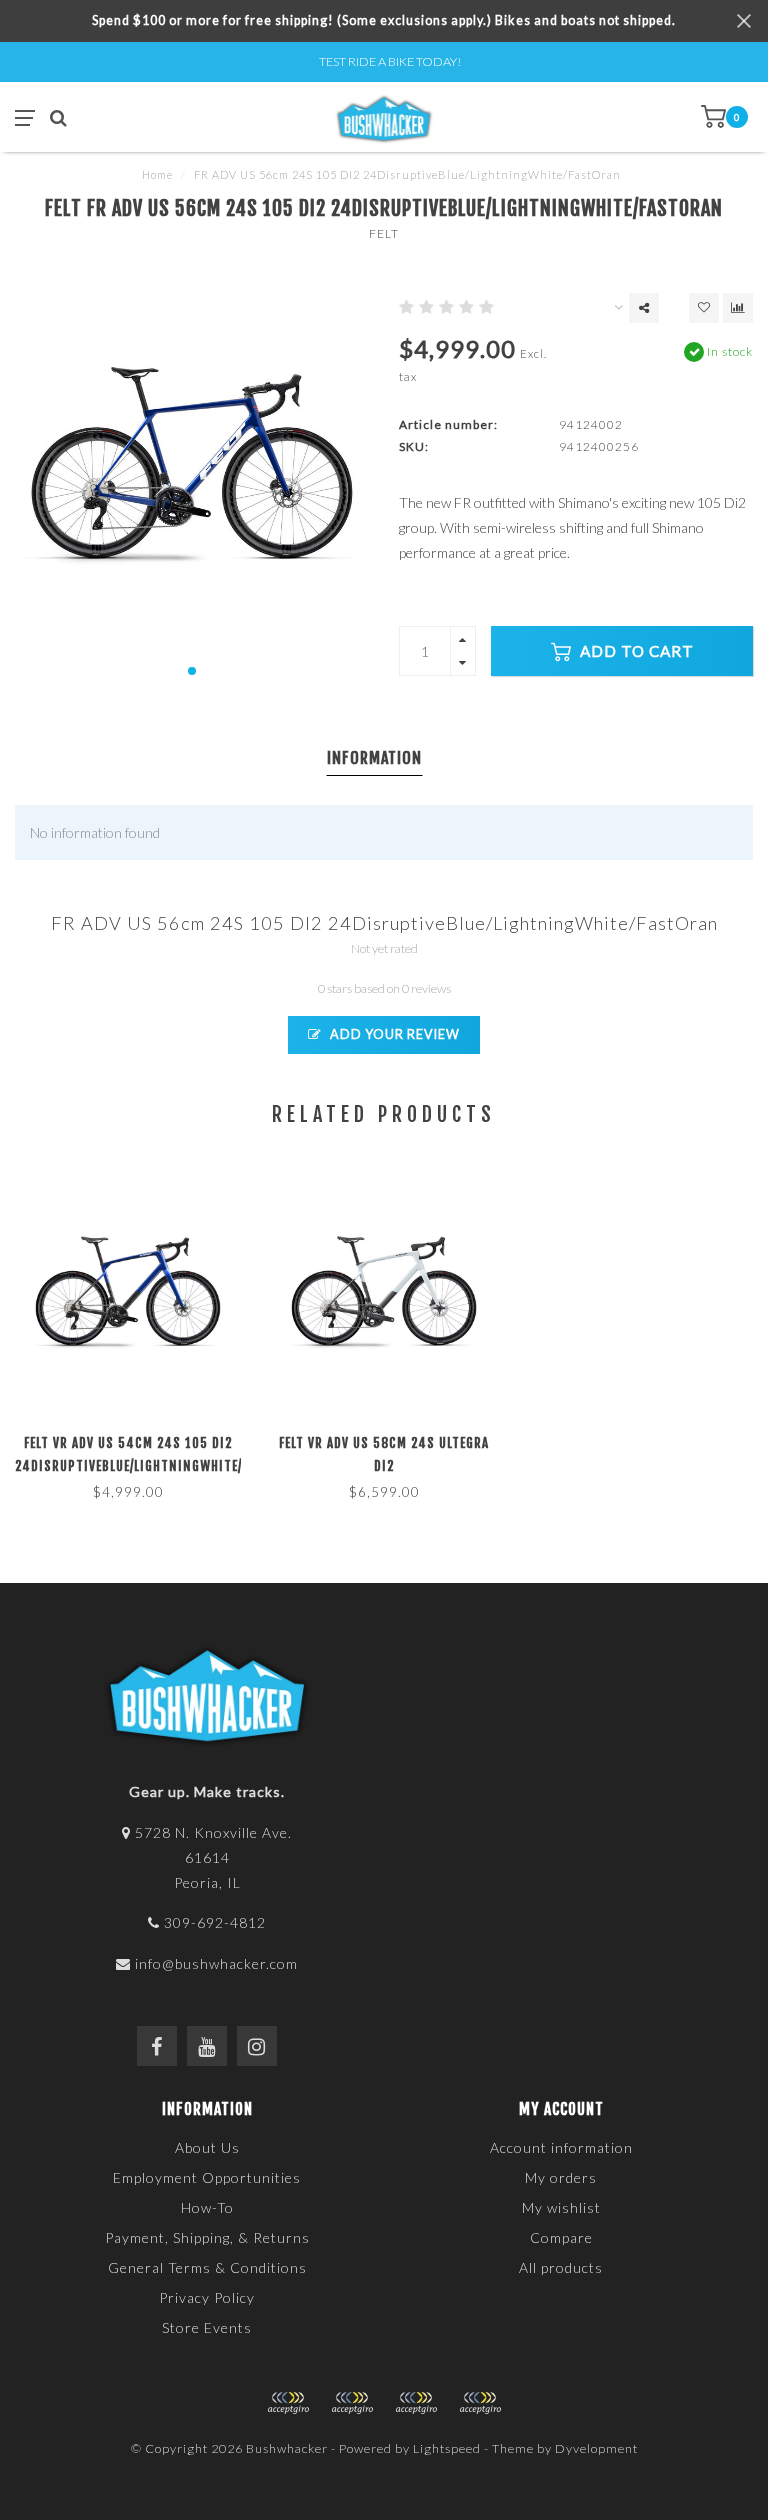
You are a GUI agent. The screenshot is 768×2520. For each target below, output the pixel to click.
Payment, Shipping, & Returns (207, 2237)
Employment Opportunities (207, 2177)
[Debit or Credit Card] (288, 2403)
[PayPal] (352, 2403)
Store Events (207, 2327)
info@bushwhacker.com (216, 1963)
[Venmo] (480, 2403)
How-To (207, 2207)
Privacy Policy (207, 2297)
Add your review (393, 1034)
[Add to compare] (738, 308)
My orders (561, 2177)
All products (561, 2267)
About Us (207, 2147)
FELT (384, 233)
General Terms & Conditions (207, 2267)
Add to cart (635, 651)
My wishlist (561, 2207)
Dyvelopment (596, 2448)
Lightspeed (447, 2448)
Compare (561, 2237)
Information (374, 758)
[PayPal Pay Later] (416, 2403)
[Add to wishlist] (704, 308)
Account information (561, 2147)
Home (157, 174)
